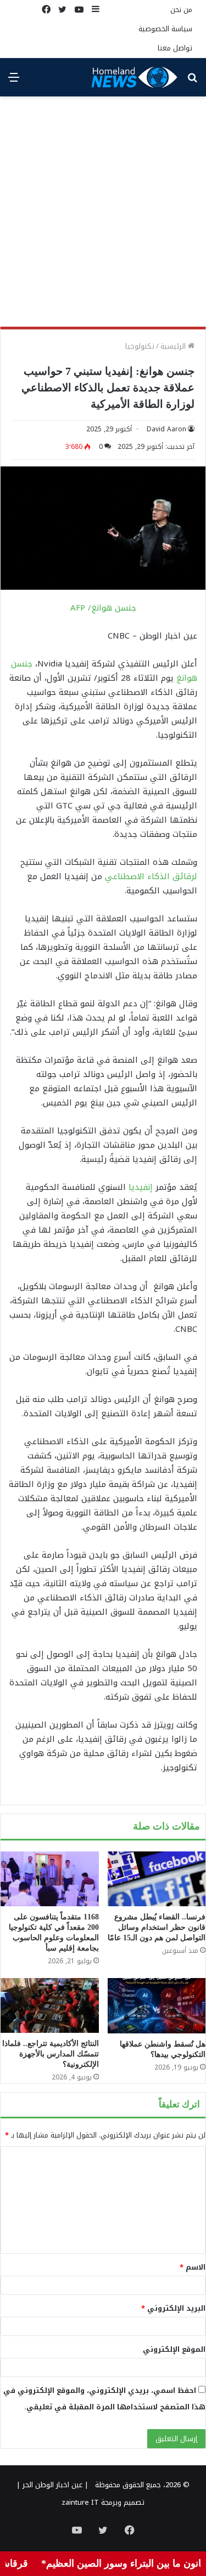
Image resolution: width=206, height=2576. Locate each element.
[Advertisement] (103, 216)
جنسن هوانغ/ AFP (103, 608)
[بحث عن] (192, 81)
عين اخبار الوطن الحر (52, 2485)
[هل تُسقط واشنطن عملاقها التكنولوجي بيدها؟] (157, 2006)
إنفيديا (141, 1187)
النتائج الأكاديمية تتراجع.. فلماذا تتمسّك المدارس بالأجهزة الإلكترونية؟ (51, 2054)
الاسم (193, 2267)
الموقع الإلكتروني (174, 2349)
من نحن (181, 10)
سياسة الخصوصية (165, 29)
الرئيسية (174, 346)
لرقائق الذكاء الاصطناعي (151, 876)
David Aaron (166, 429)
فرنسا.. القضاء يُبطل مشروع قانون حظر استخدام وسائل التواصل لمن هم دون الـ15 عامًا (157, 1927)
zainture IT (80, 2502)
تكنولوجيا (140, 346)
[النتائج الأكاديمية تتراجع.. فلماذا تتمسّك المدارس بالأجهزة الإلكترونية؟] (50, 2005)
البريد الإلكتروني (173, 2308)
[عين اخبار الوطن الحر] (135, 77)
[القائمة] (14, 81)
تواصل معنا (175, 48)
